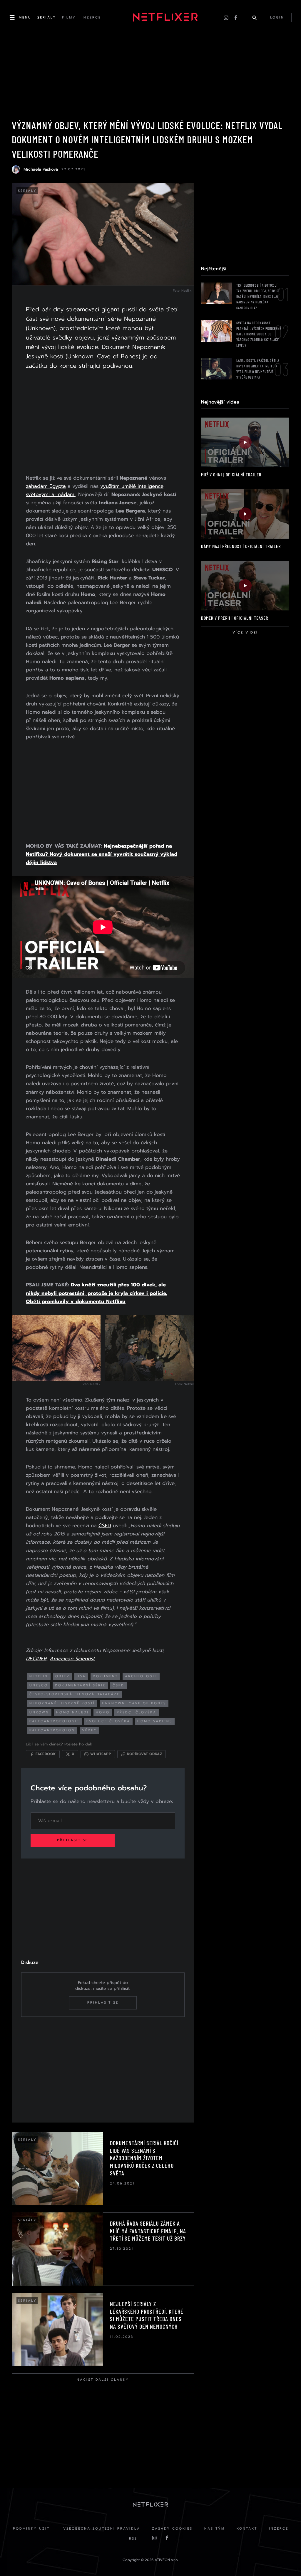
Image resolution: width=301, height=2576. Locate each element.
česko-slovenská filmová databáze (75, 1694)
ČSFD (105, 1525)
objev (62, 1676)
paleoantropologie (54, 1721)
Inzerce (279, 2529)
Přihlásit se (73, 1840)
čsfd (118, 1685)
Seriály (27, 191)
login (277, 17)
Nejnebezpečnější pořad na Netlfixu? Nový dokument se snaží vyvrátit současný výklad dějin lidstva (102, 854)
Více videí (245, 632)
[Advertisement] (103, 423)
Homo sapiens (155, 1721)
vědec (90, 1730)
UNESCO (39, 1685)
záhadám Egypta (46, 486)
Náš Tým (215, 2529)
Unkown (39, 1712)
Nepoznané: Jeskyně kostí (62, 1703)
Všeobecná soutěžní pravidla (102, 2529)
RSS (133, 2539)
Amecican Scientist (72, 1658)
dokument (105, 1676)
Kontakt (247, 2529)
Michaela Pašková (41, 169)
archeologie (141, 1676)
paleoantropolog (52, 1730)
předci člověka (137, 1712)
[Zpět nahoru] (285, 2560)
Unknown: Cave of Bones (134, 1703)
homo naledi (72, 1712)
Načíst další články (103, 2380)
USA (81, 1676)
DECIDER (36, 1658)
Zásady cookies (172, 2529)
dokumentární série (80, 1685)
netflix (39, 1676)
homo (103, 1712)
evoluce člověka (108, 1721)
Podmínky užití (32, 2529)
